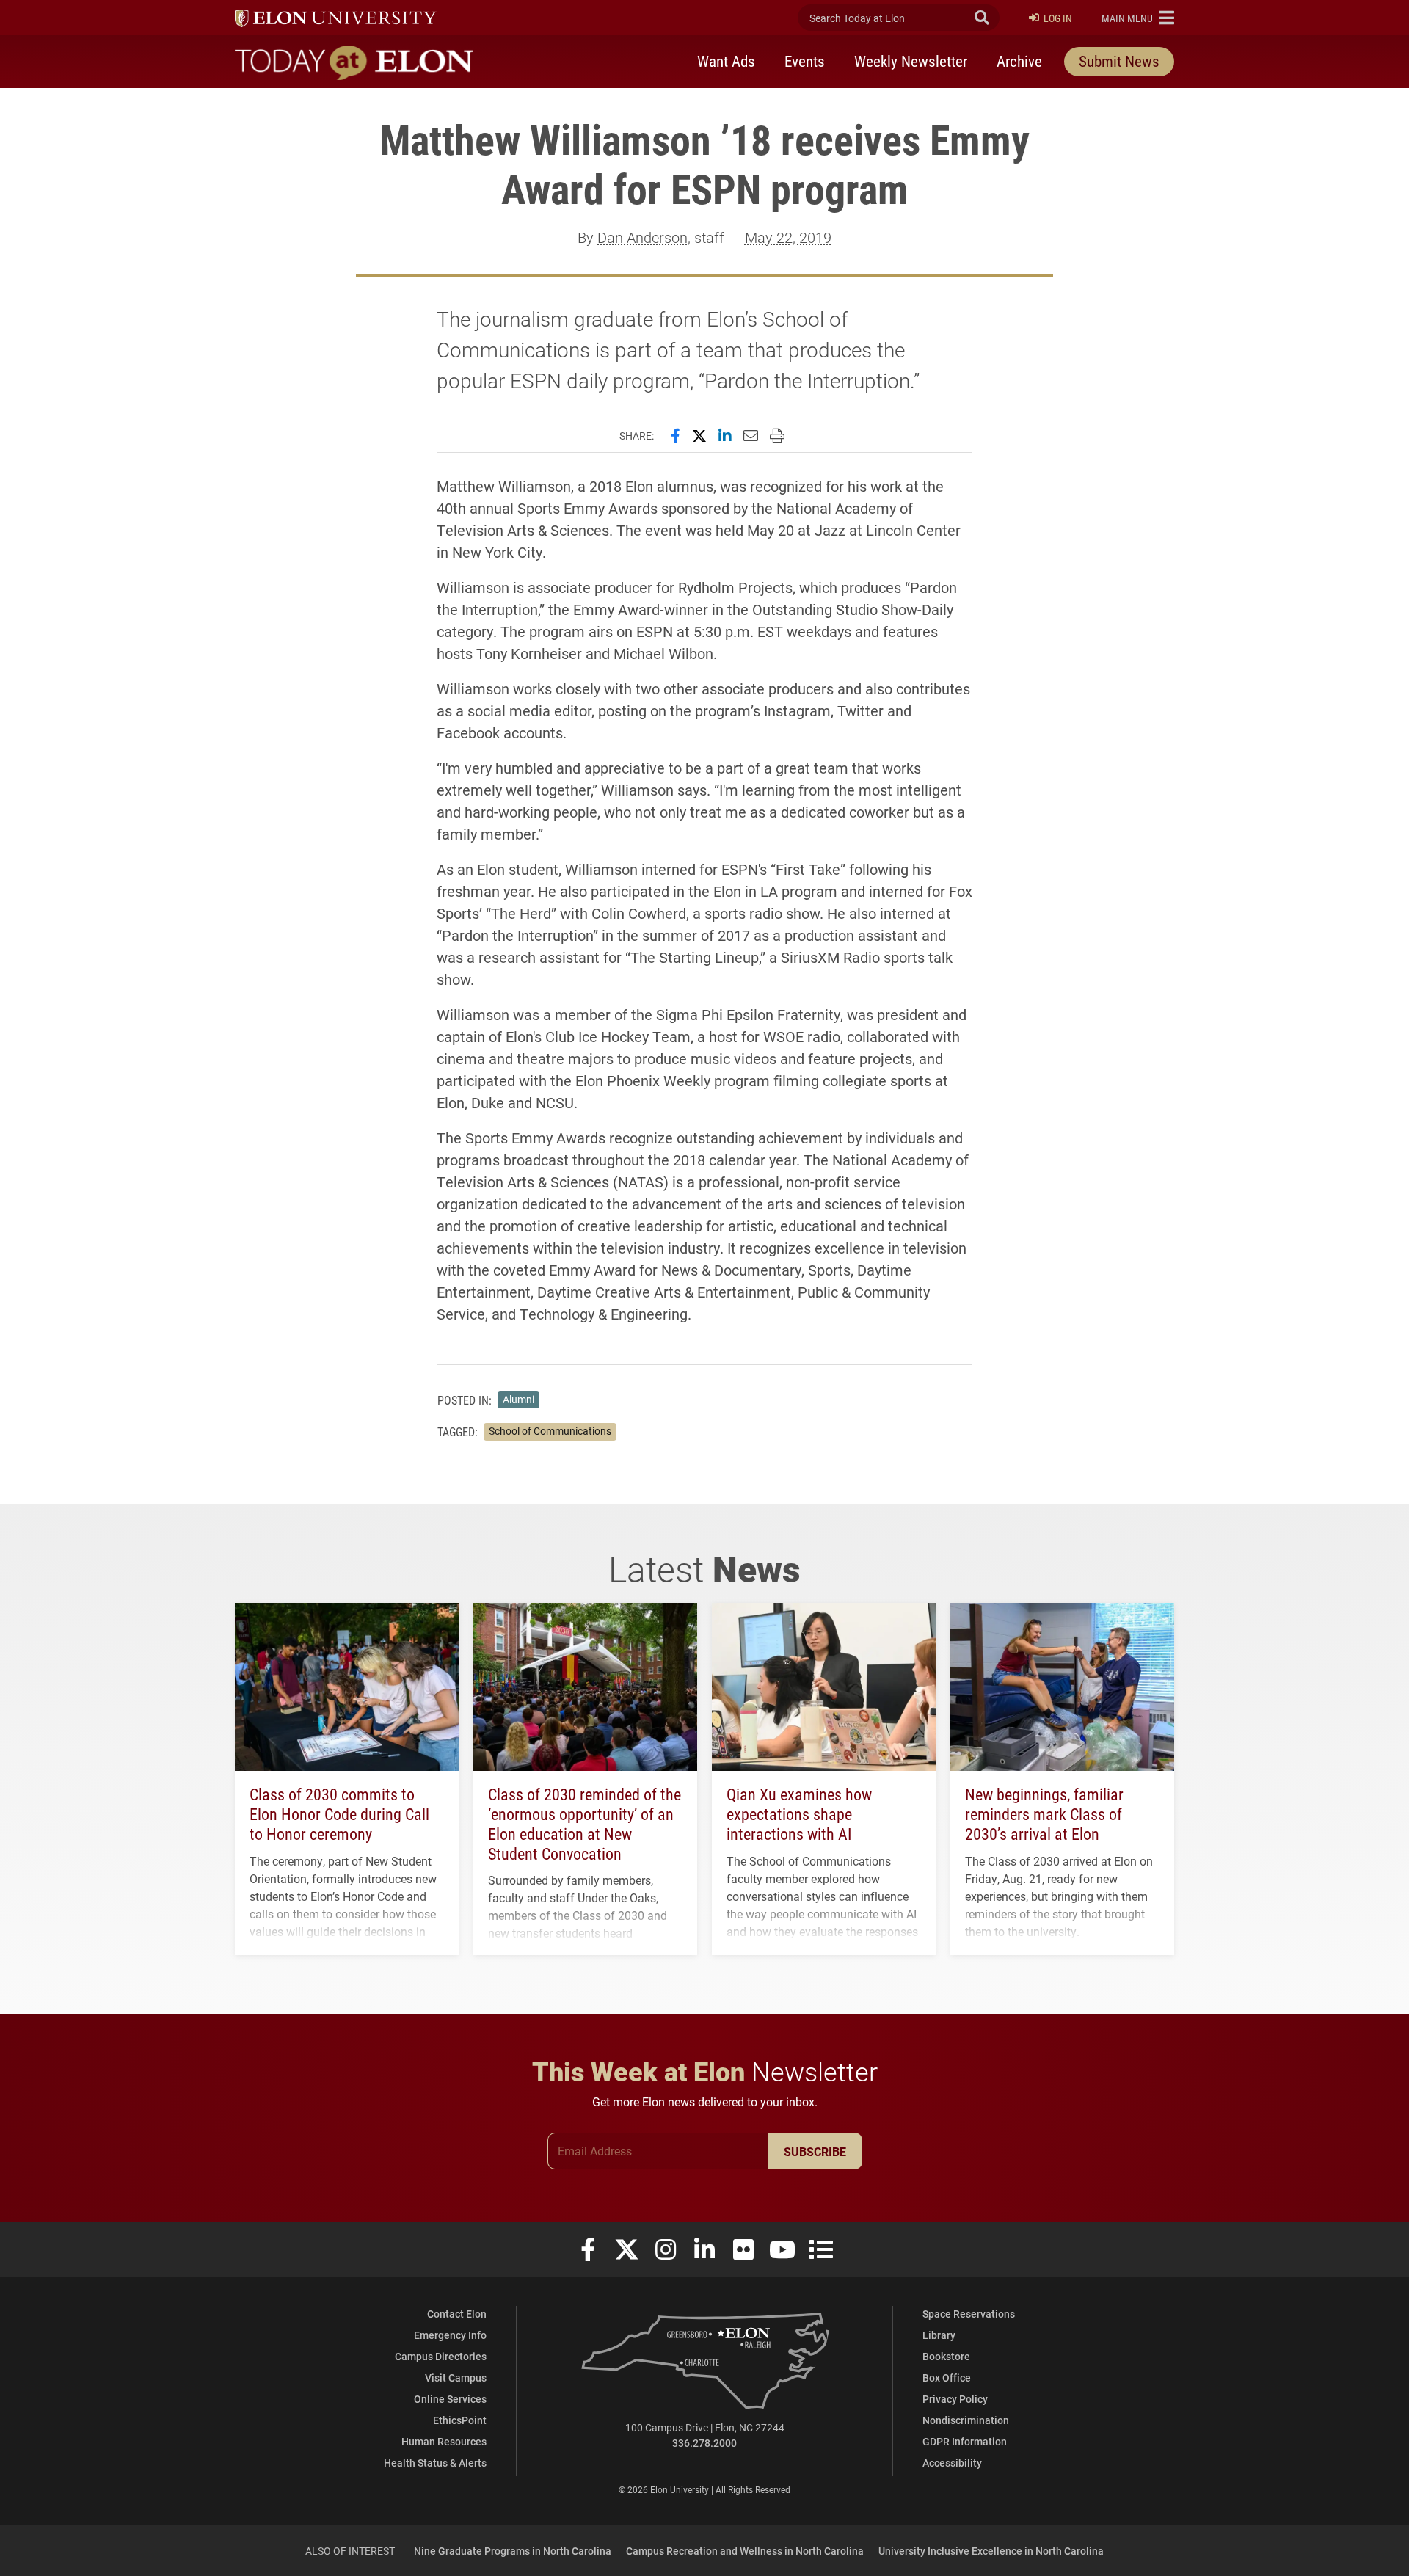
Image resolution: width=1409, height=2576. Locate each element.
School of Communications (550, 1431)
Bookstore (946, 2356)
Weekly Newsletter (911, 61)
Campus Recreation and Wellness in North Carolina (745, 2551)
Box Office (947, 2377)
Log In (1058, 18)
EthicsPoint (460, 2420)
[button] (1138, 18)
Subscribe (815, 2151)
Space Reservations (969, 2314)
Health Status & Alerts (435, 2463)
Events (805, 61)
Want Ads (726, 61)
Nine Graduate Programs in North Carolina (513, 2551)
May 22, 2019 (788, 237)
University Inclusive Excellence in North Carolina (991, 2551)
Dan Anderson (642, 237)
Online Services (450, 2399)
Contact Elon (457, 2314)
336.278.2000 (704, 2443)
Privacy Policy (955, 2399)
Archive (1019, 61)
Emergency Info (450, 2335)
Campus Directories (441, 2356)
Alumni (518, 1400)
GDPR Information (965, 2441)
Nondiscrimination (966, 2420)
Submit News (1119, 61)
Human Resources (444, 2441)
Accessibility (952, 2463)
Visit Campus (456, 2377)
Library (939, 2335)
